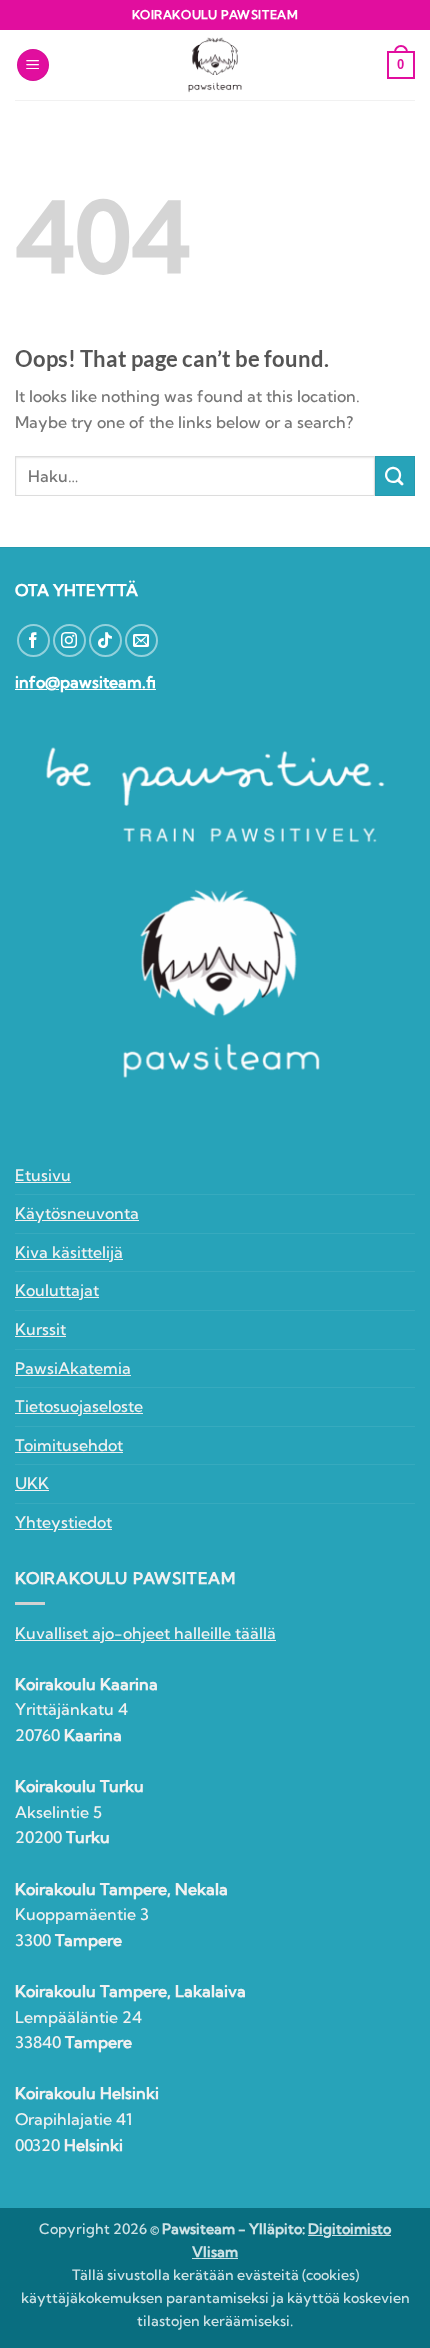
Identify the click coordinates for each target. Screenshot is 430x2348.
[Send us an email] (141, 640)
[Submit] (395, 475)
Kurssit (40, 1329)
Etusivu (43, 1175)
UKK (32, 1483)
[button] (33, 65)
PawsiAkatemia (73, 1368)
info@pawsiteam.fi (85, 682)
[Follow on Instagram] (69, 640)
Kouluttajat (57, 1290)
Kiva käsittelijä (69, 1252)
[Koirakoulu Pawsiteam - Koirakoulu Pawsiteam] (215, 65)
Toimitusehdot (69, 1445)
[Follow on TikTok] (105, 640)
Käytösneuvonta (77, 1213)
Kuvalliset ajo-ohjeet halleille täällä (145, 1633)
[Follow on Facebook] (33, 640)
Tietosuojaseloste (79, 1406)
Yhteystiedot (63, 1522)
